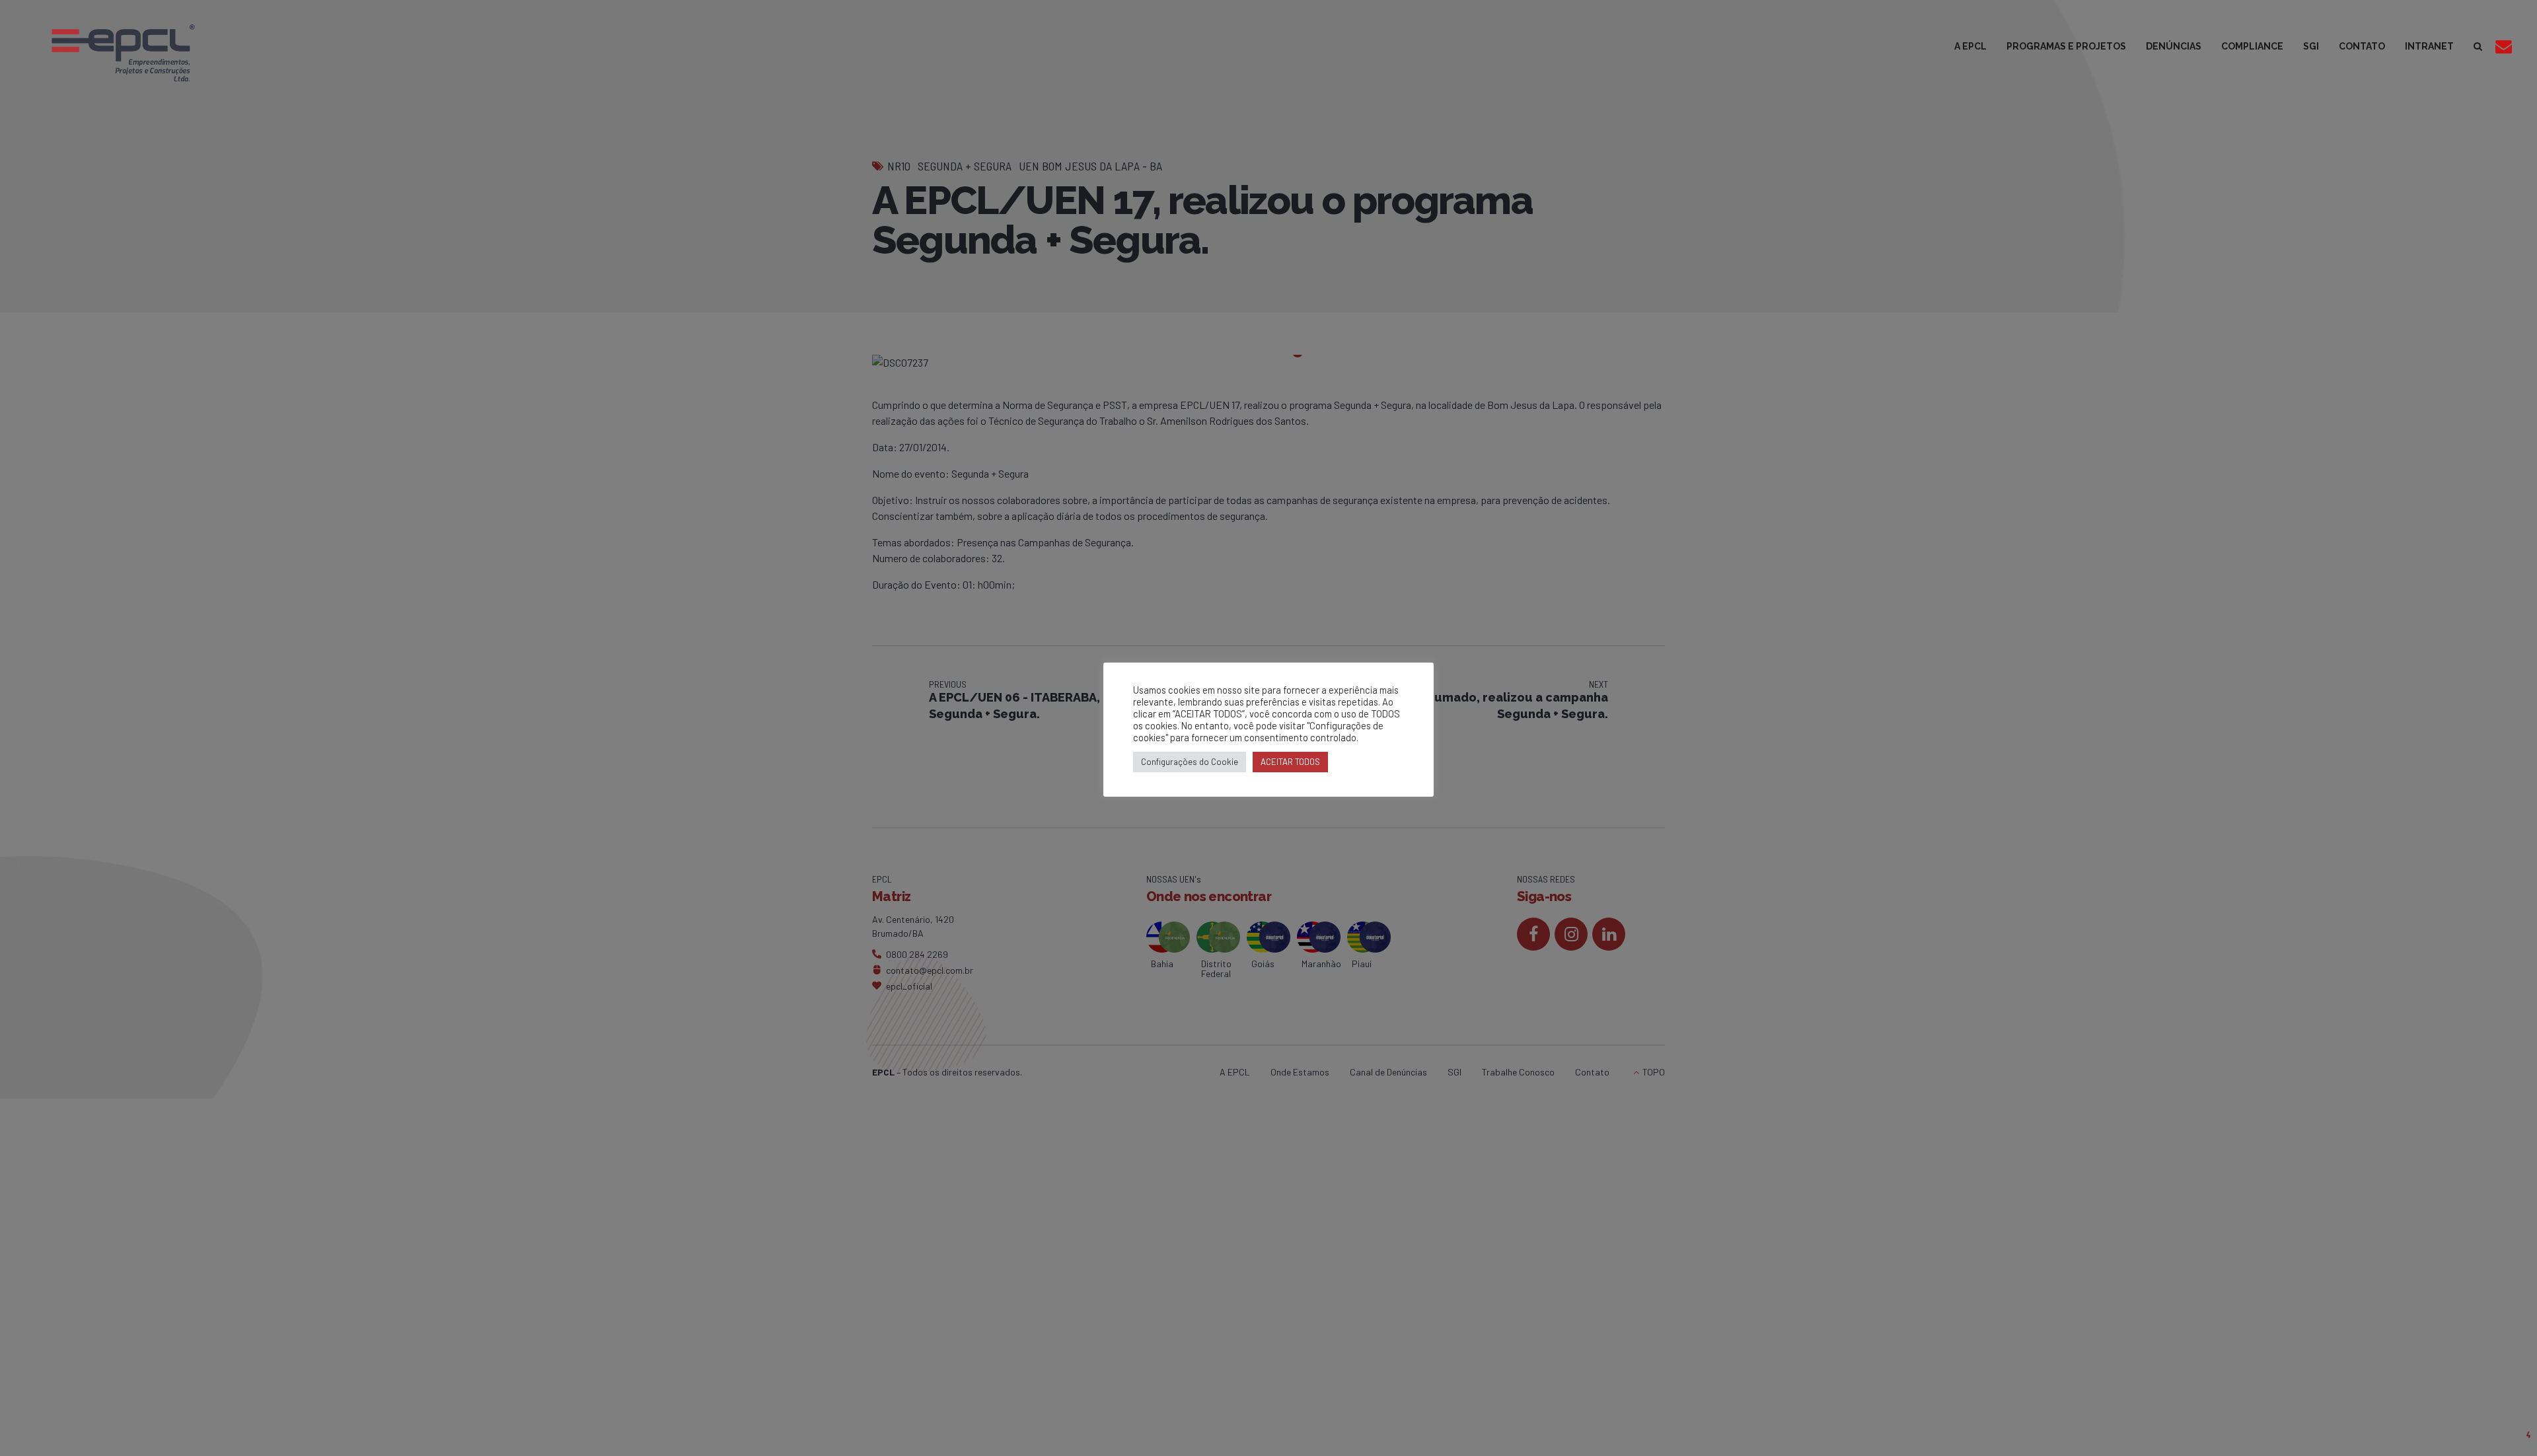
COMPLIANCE (2252, 46)
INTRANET (2429, 46)
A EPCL (1970, 46)
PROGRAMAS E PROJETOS (2066, 46)
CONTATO (2362, 46)
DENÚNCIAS (2174, 46)
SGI (2311, 46)
